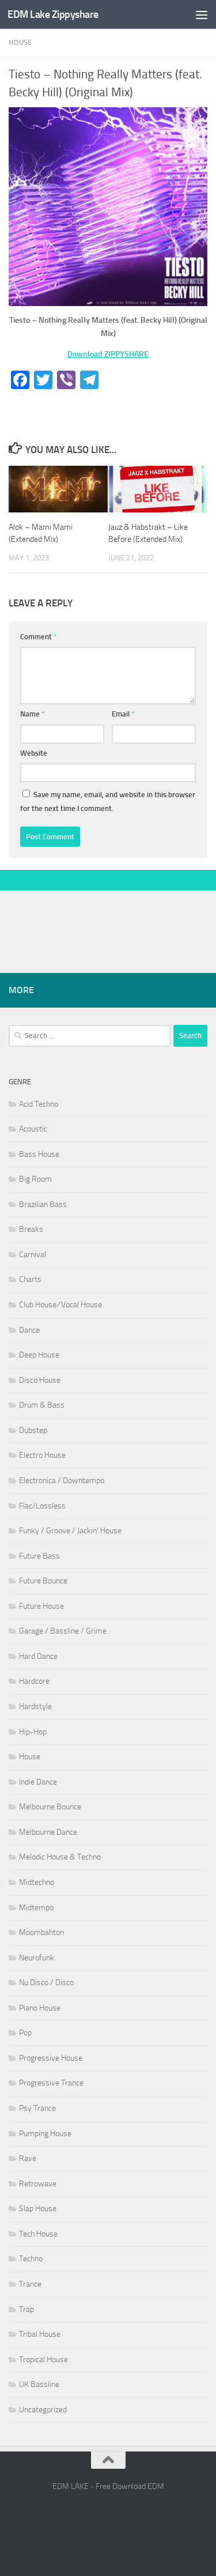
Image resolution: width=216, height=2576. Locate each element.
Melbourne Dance (48, 1832)
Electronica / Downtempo (62, 1481)
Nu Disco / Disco (46, 1983)
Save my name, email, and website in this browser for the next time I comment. (108, 802)
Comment (39, 637)
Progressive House (51, 2058)
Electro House (42, 1455)
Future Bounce (43, 1581)
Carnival (33, 1255)
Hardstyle (35, 1706)
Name (33, 714)
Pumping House (45, 2134)
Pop (25, 2033)
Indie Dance (38, 1782)
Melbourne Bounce (50, 1807)
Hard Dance (38, 1656)
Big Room (35, 1179)
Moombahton (41, 1932)
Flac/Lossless (42, 1506)
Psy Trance (37, 2108)
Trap (26, 2309)
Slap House (38, 2209)
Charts (30, 1279)
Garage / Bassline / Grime (63, 1631)
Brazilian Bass (43, 1204)
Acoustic (33, 1129)
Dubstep (33, 1430)
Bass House (39, 1154)
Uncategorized (43, 2410)
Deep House (39, 1355)
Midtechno (37, 1882)
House (20, 42)
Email (123, 714)
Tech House (38, 2234)
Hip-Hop (33, 1732)
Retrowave (38, 2184)
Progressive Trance (51, 2083)
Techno (31, 2259)
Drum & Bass (42, 1405)
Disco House (40, 1380)
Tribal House (40, 2334)
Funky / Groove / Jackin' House (70, 1531)
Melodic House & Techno (60, 1857)
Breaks (31, 1229)
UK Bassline (39, 2384)
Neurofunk (37, 1958)
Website (34, 753)
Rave (28, 2158)
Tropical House (43, 2360)
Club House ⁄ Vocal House (60, 1305)
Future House (41, 1606)
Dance (29, 1330)
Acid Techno (39, 1104)
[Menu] (202, 14)
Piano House (40, 2008)
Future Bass (39, 1556)
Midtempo (36, 1908)
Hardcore (34, 1681)
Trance (30, 2284)
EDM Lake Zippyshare (53, 14)
